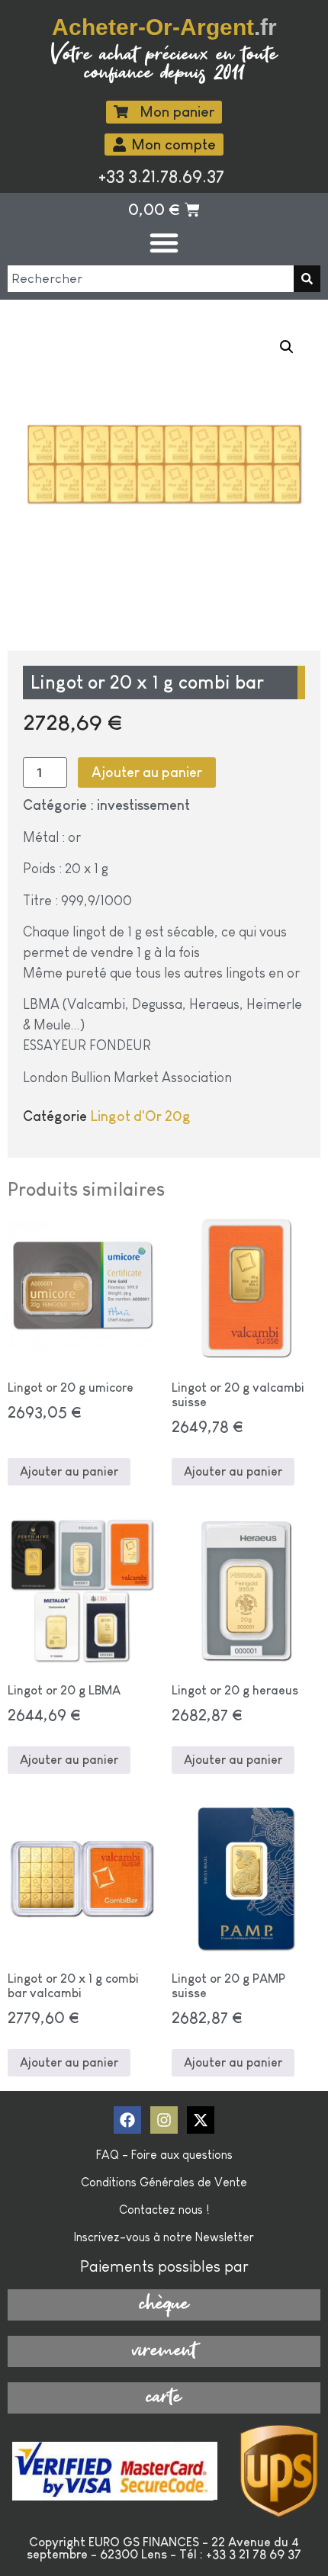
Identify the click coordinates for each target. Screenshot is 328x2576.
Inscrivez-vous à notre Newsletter (164, 2237)
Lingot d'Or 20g (140, 1116)
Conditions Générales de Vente (164, 2182)
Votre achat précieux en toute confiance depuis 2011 (164, 64)
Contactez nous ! (164, 2210)
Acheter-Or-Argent (164, 27)
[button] (287, 347)
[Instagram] (164, 2120)
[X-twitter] (201, 2120)
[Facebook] (127, 2120)
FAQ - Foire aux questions (164, 2155)
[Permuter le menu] (164, 243)
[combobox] (151, 279)
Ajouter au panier (147, 772)
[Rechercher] (307, 279)
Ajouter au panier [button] (69, 1471)
